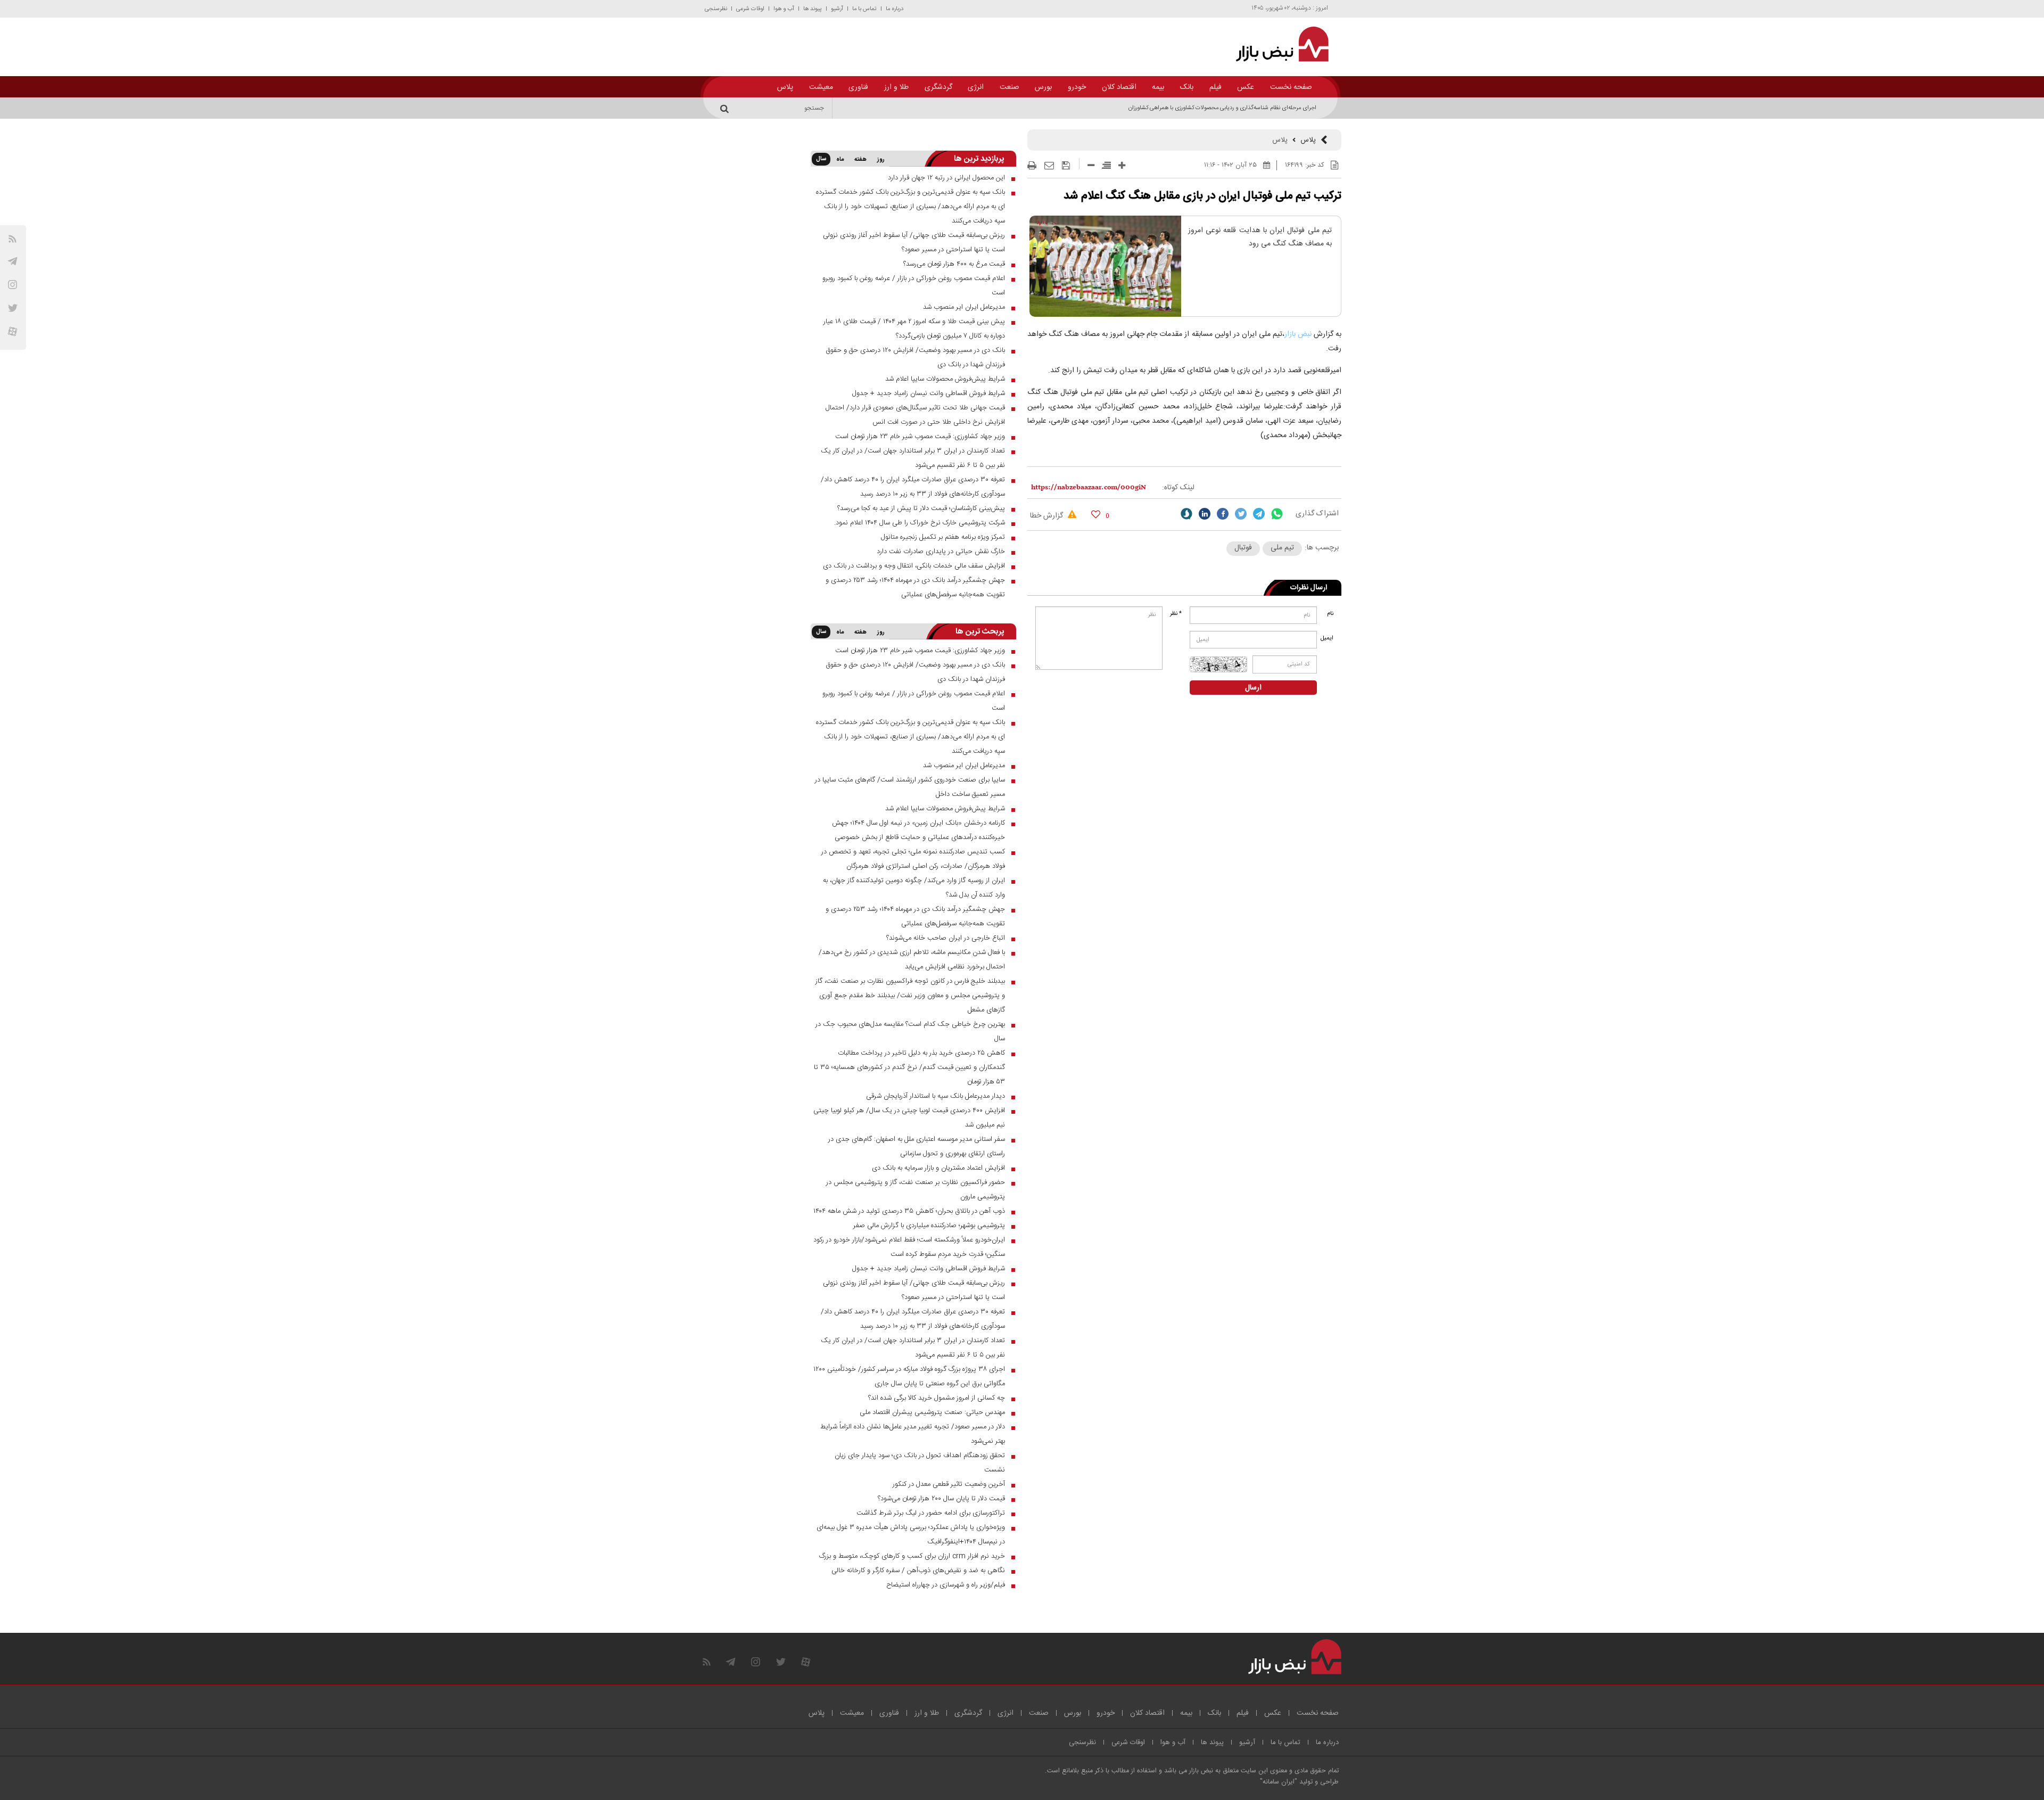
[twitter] (1241, 514)
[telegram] (13, 261)
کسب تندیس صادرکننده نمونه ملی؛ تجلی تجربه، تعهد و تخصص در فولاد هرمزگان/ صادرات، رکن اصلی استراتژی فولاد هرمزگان (913, 859)
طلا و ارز (896, 87)
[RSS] (13, 239)
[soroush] (1186, 514)
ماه (840, 160)
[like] (1096, 514)
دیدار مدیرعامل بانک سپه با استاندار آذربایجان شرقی (936, 1096)
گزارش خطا (1048, 516)
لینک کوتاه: (1178, 488)
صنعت (1009, 87)
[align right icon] (1106, 165)
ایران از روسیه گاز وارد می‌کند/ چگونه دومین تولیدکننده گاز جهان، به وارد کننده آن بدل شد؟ (914, 888)
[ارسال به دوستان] (1049, 166)
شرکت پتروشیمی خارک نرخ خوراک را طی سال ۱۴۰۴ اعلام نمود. (920, 523)
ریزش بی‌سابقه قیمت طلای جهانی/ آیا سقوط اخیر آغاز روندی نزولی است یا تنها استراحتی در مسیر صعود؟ (914, 243)
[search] (726, 108)
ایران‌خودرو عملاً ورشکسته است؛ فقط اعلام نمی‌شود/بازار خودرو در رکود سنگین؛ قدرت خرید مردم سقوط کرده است (909, 1247)
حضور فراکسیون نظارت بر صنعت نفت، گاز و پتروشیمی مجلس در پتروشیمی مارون (916, 1190)
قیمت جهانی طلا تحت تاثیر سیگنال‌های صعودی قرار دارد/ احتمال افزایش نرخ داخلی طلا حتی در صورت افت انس (915, 415)
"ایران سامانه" (1279, 1782)
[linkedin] (1205, 514)
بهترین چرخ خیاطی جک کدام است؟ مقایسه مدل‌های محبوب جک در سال (910, 1031)
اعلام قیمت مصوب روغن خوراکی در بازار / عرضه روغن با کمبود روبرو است (914, 286)
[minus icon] (1091, 165)
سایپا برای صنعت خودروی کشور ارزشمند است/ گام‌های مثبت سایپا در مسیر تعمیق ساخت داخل (910, 787)
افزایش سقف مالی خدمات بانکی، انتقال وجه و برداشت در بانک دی (914, 566)
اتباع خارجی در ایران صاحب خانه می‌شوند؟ (946, 938)
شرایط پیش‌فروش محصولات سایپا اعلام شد (945, 379)
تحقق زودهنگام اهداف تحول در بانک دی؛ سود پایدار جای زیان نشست (920, 1463)
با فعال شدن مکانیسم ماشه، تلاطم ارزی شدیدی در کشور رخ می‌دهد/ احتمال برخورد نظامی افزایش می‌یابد (912, 960)
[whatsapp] (1277, 514)
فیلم (1215, 87)
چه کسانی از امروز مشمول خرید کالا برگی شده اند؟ (937, 1398)
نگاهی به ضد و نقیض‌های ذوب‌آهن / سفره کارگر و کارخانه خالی (918, 1571)
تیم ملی (1282, 548)
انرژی (976, 87)
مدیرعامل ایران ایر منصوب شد (964, 307)
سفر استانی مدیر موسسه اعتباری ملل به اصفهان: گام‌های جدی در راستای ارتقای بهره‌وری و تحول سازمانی (917, 1146)
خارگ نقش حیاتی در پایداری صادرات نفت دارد (941, 552)
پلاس (785, 87)
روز (881, 160)
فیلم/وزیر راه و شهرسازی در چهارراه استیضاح (946, 1585)
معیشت (821, 87)
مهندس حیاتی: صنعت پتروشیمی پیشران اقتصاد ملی (932, 1412)
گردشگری (938, 87)
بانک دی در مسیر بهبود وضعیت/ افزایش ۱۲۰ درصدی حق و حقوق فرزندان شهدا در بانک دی (915, 357)
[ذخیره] (1066, 166)
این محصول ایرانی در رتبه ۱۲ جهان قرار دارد (946, 178)
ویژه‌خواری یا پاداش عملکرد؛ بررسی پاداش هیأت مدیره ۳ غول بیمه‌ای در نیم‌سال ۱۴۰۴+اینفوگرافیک (911, 1535)
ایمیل (1328, 638)
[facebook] (1223, 514)
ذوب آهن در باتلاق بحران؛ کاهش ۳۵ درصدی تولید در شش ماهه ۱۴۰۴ (909, 1211)
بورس (1043, 87)
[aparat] (13, 331)
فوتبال (1243, 548)
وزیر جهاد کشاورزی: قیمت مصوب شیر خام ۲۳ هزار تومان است (920, 437)
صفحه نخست (1291, 87)
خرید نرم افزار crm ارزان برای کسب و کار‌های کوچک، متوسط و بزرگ (912, 1556)
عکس (1246, 87)
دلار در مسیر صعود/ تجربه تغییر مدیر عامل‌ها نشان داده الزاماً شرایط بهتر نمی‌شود (913, 1434)
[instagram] (13, 285)
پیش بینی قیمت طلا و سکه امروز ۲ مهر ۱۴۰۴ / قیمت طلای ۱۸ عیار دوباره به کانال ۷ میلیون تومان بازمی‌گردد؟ (914, 329)
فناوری (858, 87)
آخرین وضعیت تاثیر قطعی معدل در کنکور (949, 1484)
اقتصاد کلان (1119, 87)
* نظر (1176, 614)
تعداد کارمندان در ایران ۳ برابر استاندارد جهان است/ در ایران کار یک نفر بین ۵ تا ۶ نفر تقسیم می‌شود (913, 458)
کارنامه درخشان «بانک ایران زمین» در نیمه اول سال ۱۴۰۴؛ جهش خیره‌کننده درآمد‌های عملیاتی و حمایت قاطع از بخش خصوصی (918, 830)
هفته (860, 160)
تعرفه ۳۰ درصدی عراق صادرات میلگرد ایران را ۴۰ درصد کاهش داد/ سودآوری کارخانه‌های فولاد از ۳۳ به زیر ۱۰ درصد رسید (913, 487)
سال (821, 159)
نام (1330, 614)
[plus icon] (1122, 165)
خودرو (1077, 87)
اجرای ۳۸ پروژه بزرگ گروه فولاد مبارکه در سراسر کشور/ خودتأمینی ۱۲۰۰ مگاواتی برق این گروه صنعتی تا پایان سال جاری (909, 1376)
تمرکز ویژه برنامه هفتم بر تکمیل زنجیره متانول (943, 537)
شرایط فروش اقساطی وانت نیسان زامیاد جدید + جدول (929, 393)
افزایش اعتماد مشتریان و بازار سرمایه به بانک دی (938, 1168)
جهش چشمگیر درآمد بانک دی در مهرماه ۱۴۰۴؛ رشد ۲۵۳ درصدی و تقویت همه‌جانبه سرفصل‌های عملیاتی (915, 587)
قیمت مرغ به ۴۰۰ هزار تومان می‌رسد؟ (954, 264)
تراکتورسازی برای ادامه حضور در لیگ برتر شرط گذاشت (931, 1513)
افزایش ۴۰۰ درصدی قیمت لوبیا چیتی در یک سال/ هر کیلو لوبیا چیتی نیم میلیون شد (909, 1118)
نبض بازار (1298, 334)
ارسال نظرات (1309, 588)
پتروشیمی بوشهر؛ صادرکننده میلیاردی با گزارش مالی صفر (929, 1226)
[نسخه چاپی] (1032, 166)
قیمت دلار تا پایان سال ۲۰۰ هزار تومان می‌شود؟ (941, 1499)
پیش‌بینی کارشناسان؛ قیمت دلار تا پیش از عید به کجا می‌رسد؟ (921, 508)
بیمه (1158, 87)
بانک (1187, 87)
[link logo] (1276, 44)
